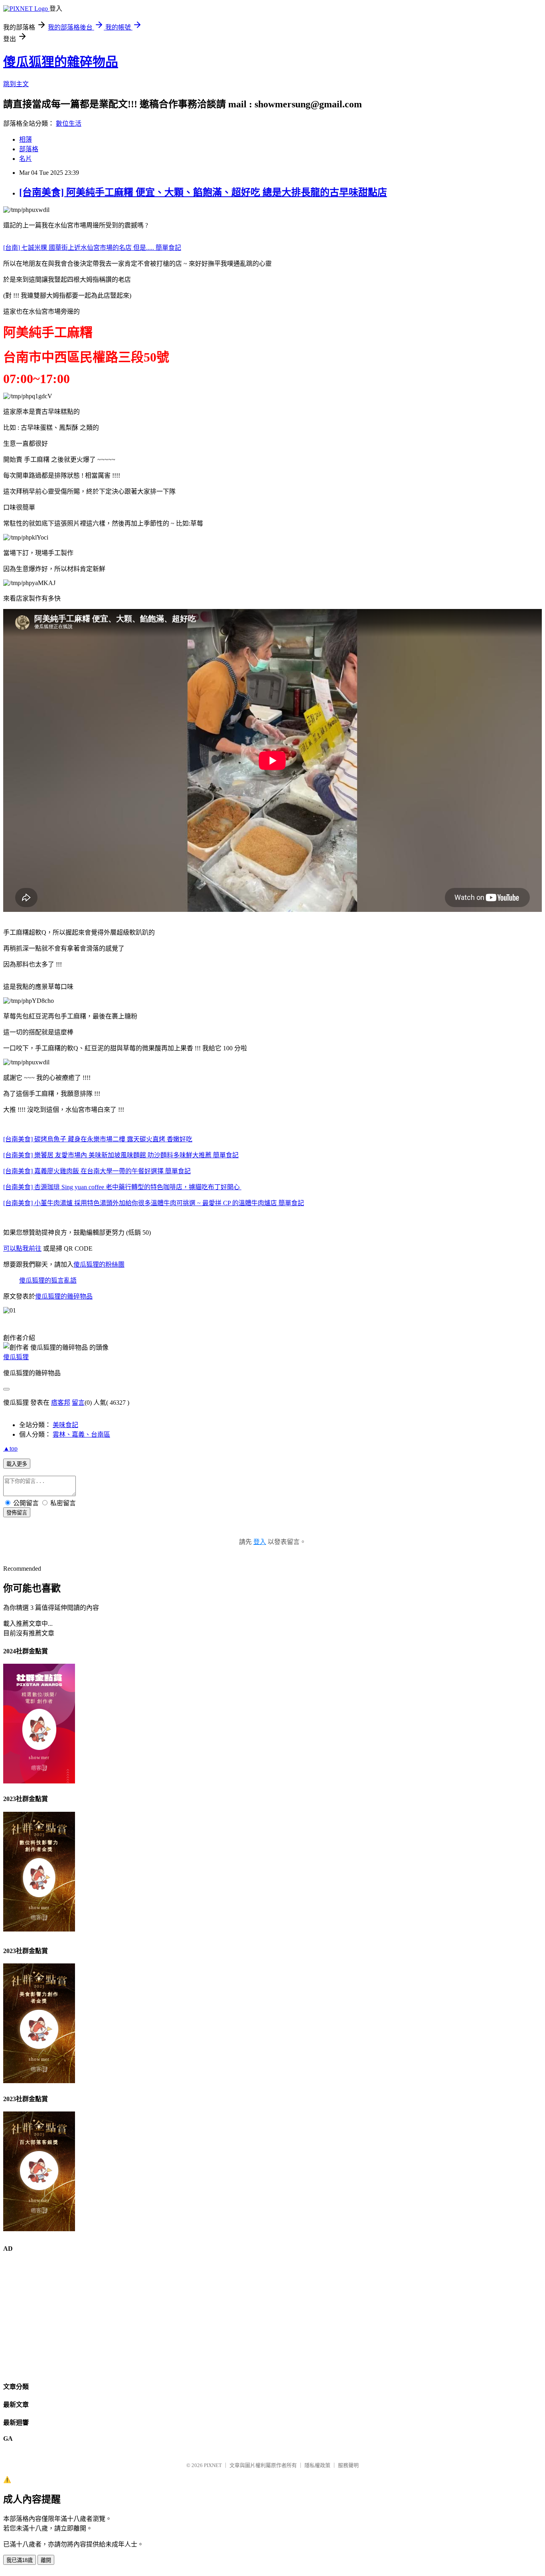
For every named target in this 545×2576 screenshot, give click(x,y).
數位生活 (69, 124)
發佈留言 (17, 1513)
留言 (78, 1403)
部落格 (29, 149)
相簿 (26, 139)
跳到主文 (16, 84)
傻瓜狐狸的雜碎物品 (61, 62)
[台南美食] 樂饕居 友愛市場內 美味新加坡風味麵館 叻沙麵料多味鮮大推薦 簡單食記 (121, 1155)
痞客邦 (61, 1403)
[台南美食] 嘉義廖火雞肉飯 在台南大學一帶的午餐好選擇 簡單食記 (97, 1171)
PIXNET (213, 2465)
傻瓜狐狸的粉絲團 (99, 1264)
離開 (46, 2560)
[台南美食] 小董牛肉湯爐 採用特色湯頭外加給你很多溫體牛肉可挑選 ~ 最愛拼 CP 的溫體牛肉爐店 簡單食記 (154, 1203)
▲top (10, 1448)
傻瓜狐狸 (16, 1357)
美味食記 (65, 1425)
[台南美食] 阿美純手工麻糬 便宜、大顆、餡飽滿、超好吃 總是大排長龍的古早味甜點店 (203, 192)
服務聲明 (348, 2465)
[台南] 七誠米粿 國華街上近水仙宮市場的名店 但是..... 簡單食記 (92, 248)
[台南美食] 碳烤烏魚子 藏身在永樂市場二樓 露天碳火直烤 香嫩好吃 (98, 1139)
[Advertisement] (243, 2317)
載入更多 (17, 1464)
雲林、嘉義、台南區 (81, 1434)
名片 (26, 159)
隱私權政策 (317, 2465)
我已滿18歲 (20, 2560)
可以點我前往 (22, 1248)
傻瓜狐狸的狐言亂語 (48, 1280)
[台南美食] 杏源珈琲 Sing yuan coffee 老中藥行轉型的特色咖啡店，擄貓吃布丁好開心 (122, 1187)
